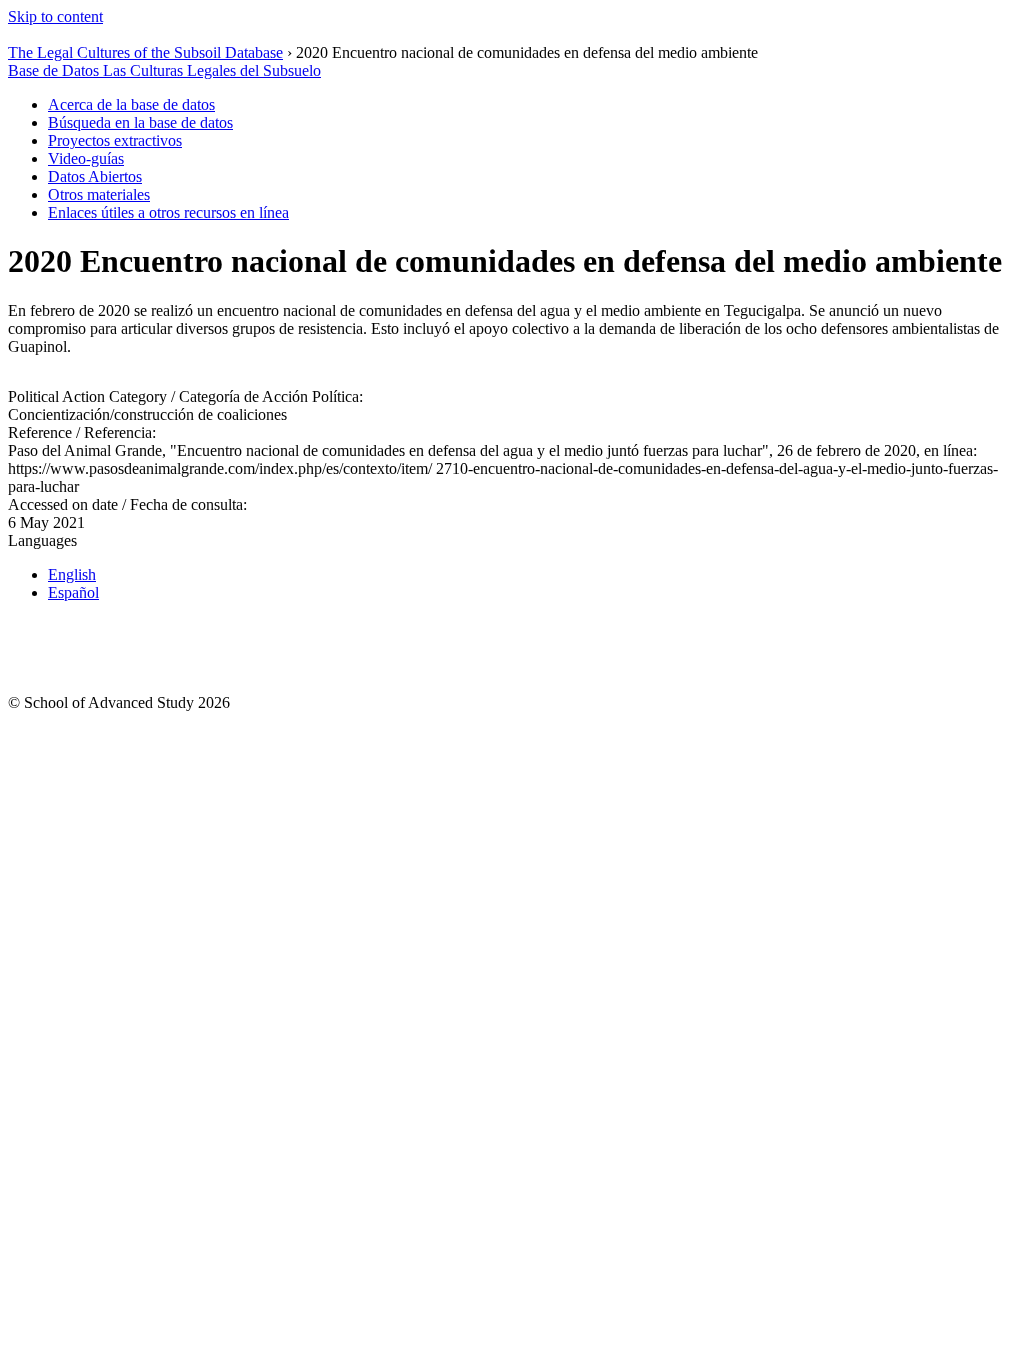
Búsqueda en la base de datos (140, 122)
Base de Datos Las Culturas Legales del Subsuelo (164, 70)
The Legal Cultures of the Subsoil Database (145, 52)
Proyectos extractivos (115, 140)
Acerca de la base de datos (131, 104)
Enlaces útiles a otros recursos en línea (168, 212)
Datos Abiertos (95, 176)
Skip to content (55, 16)
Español (73, 592)
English (72, 574)
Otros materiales (99, 194)
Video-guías (86, 158)
